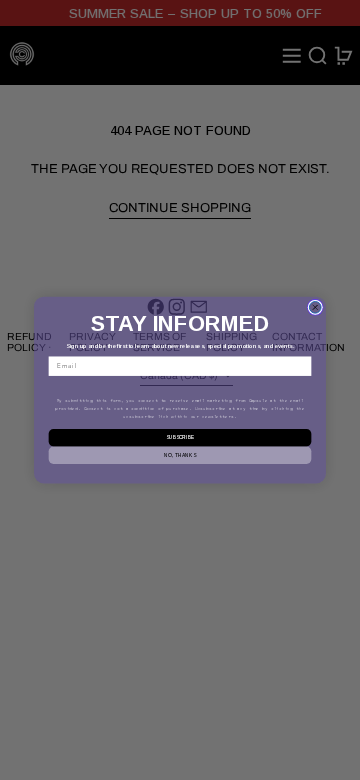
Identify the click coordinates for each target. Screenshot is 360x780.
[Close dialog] (315, 307)
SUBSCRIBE (180, 437)
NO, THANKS (179, 454)
